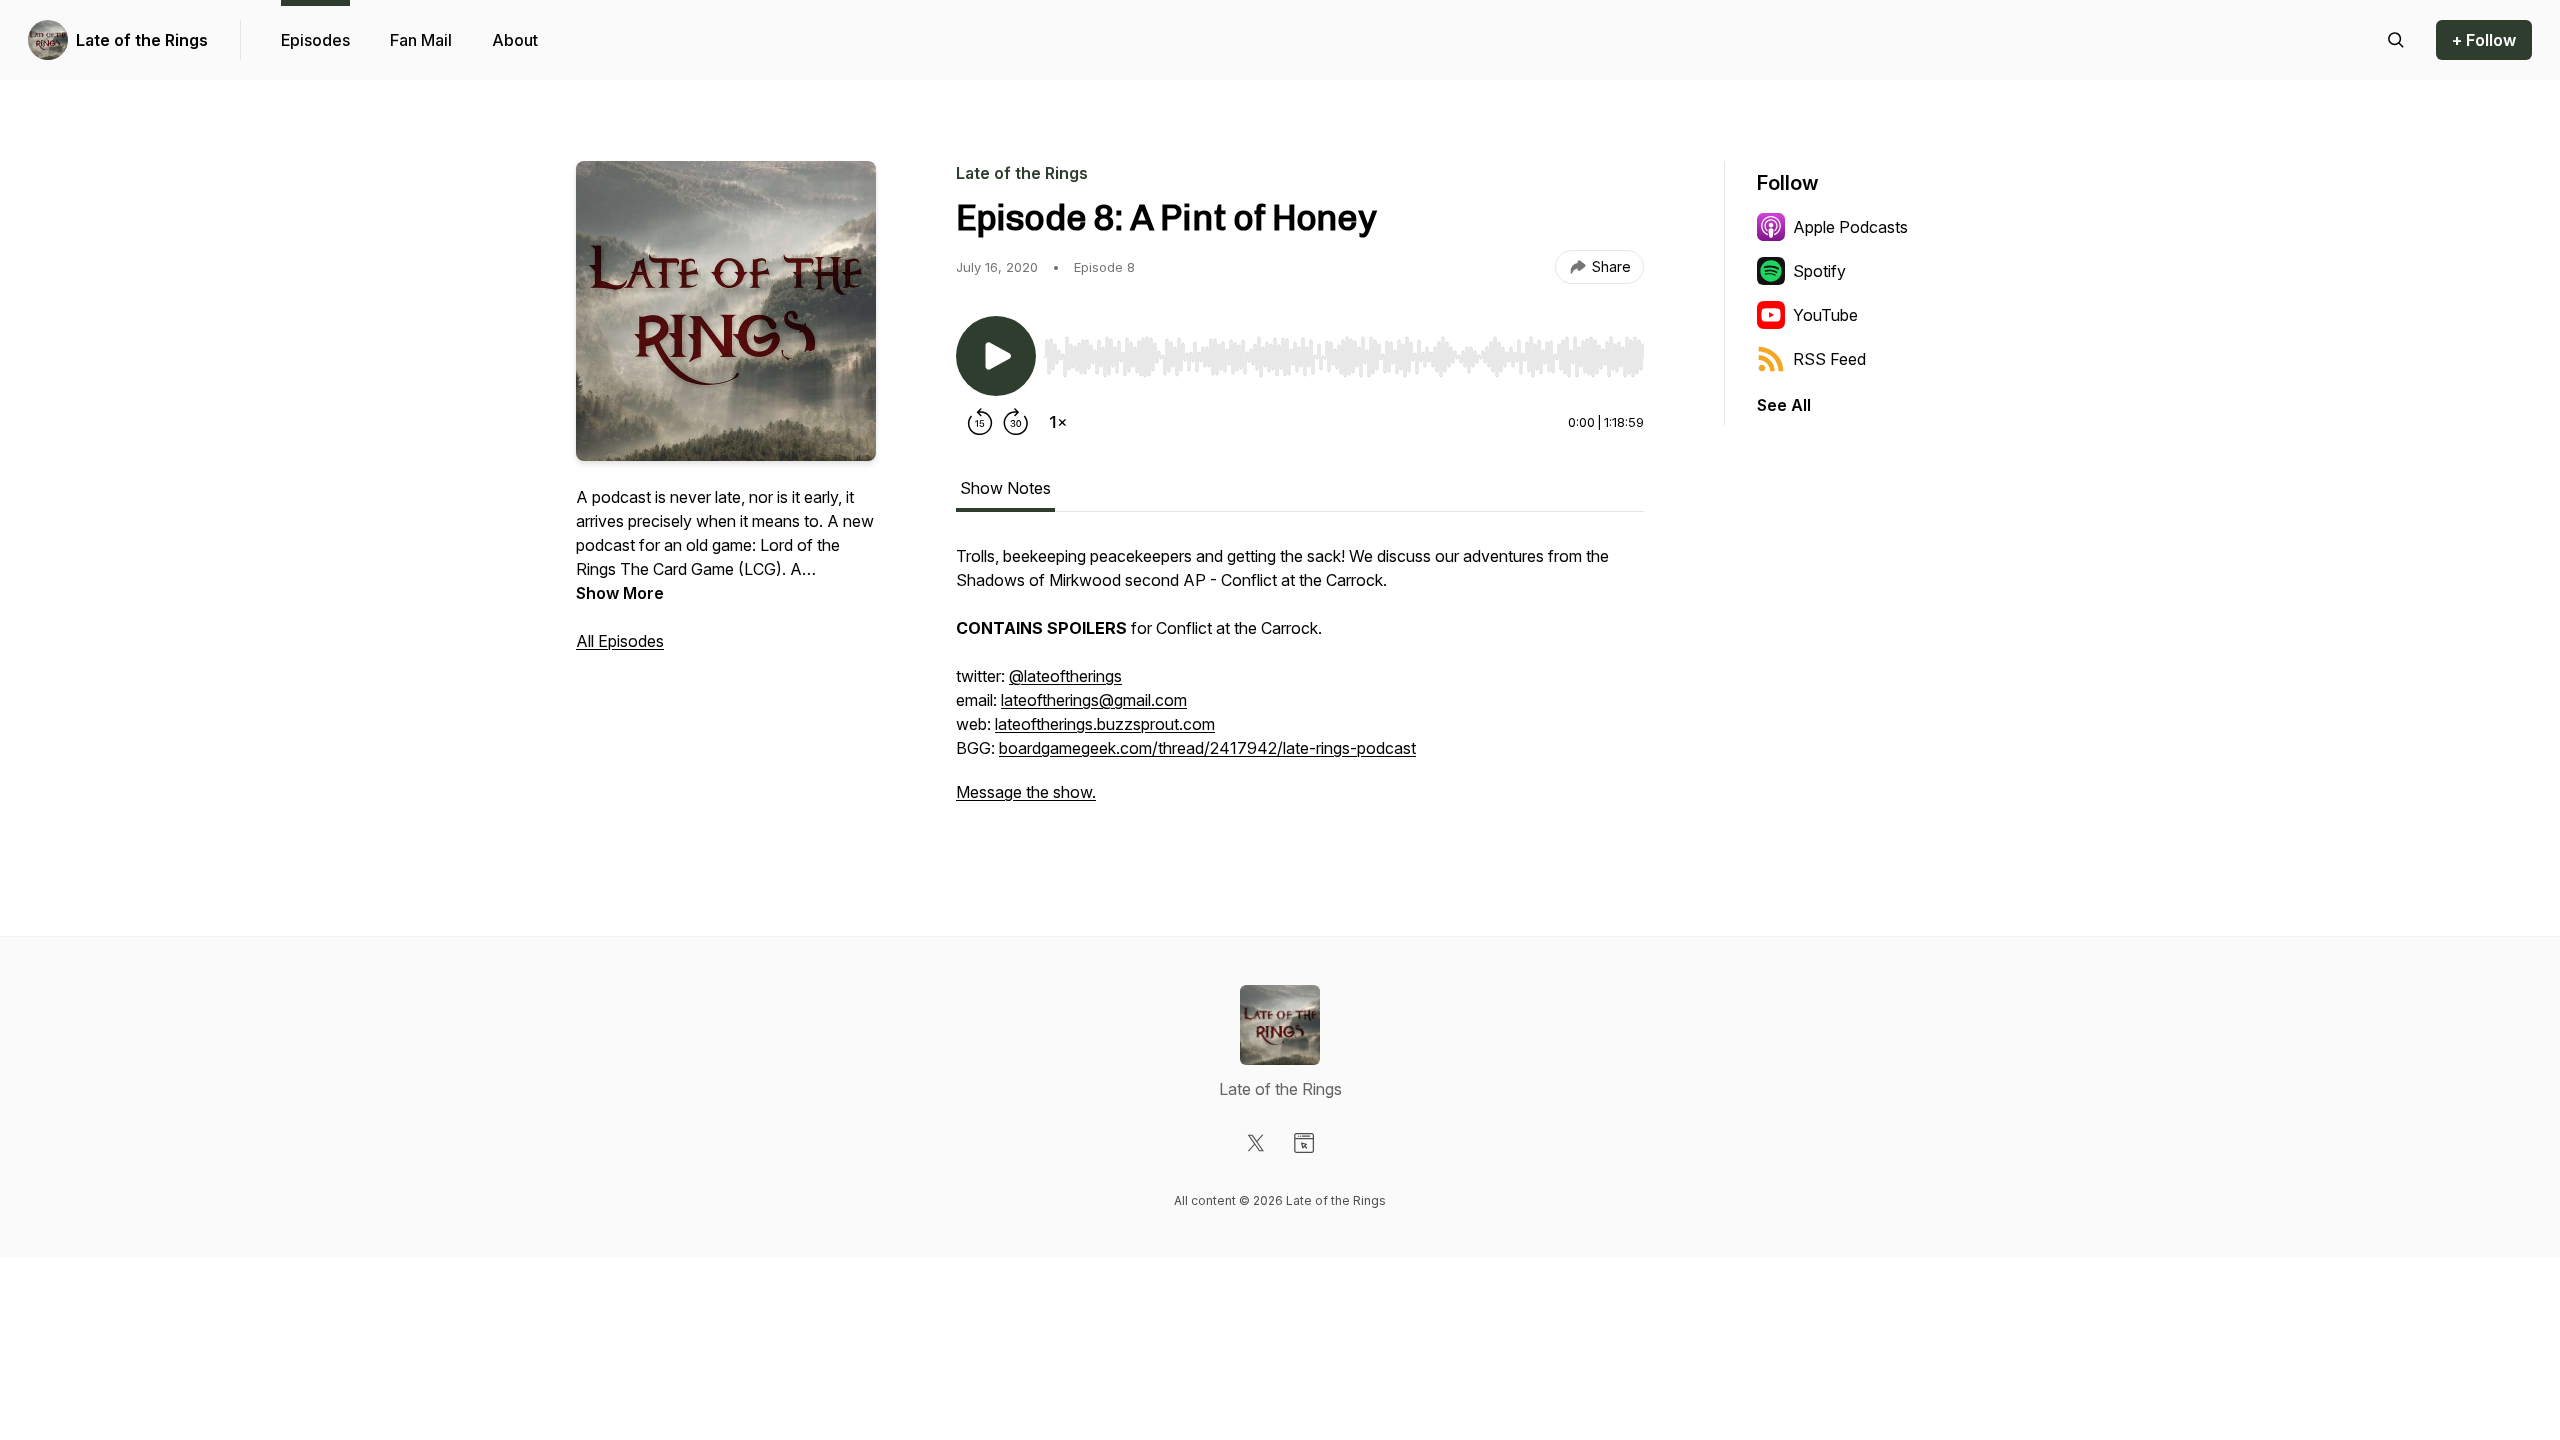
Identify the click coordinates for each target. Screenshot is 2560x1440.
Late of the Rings (142, 40)
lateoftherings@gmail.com (1094, 700)
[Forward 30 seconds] (1016, 422)
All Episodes (620, 641)
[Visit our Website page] (1304, 1143)
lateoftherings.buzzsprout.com (1105, 724)
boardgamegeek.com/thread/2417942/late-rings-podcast (1207, 748)
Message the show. (1026, 792)
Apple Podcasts (1850, 227)
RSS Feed (1829, 359)
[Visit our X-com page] (1256, 1143)
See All (1784, 405)
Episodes (315, 40)
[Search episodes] (2396, 40)
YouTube (1825, 315)
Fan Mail (421, 40)
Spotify (1819, 271)
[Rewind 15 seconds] (980, 422)
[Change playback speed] (1058, 422)
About (515, 40)
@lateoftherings (1065, 676)
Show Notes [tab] (1005, 488)
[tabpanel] (1300, 684)
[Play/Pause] (996, 356)
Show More (620, 593)
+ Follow (2484, 40)
